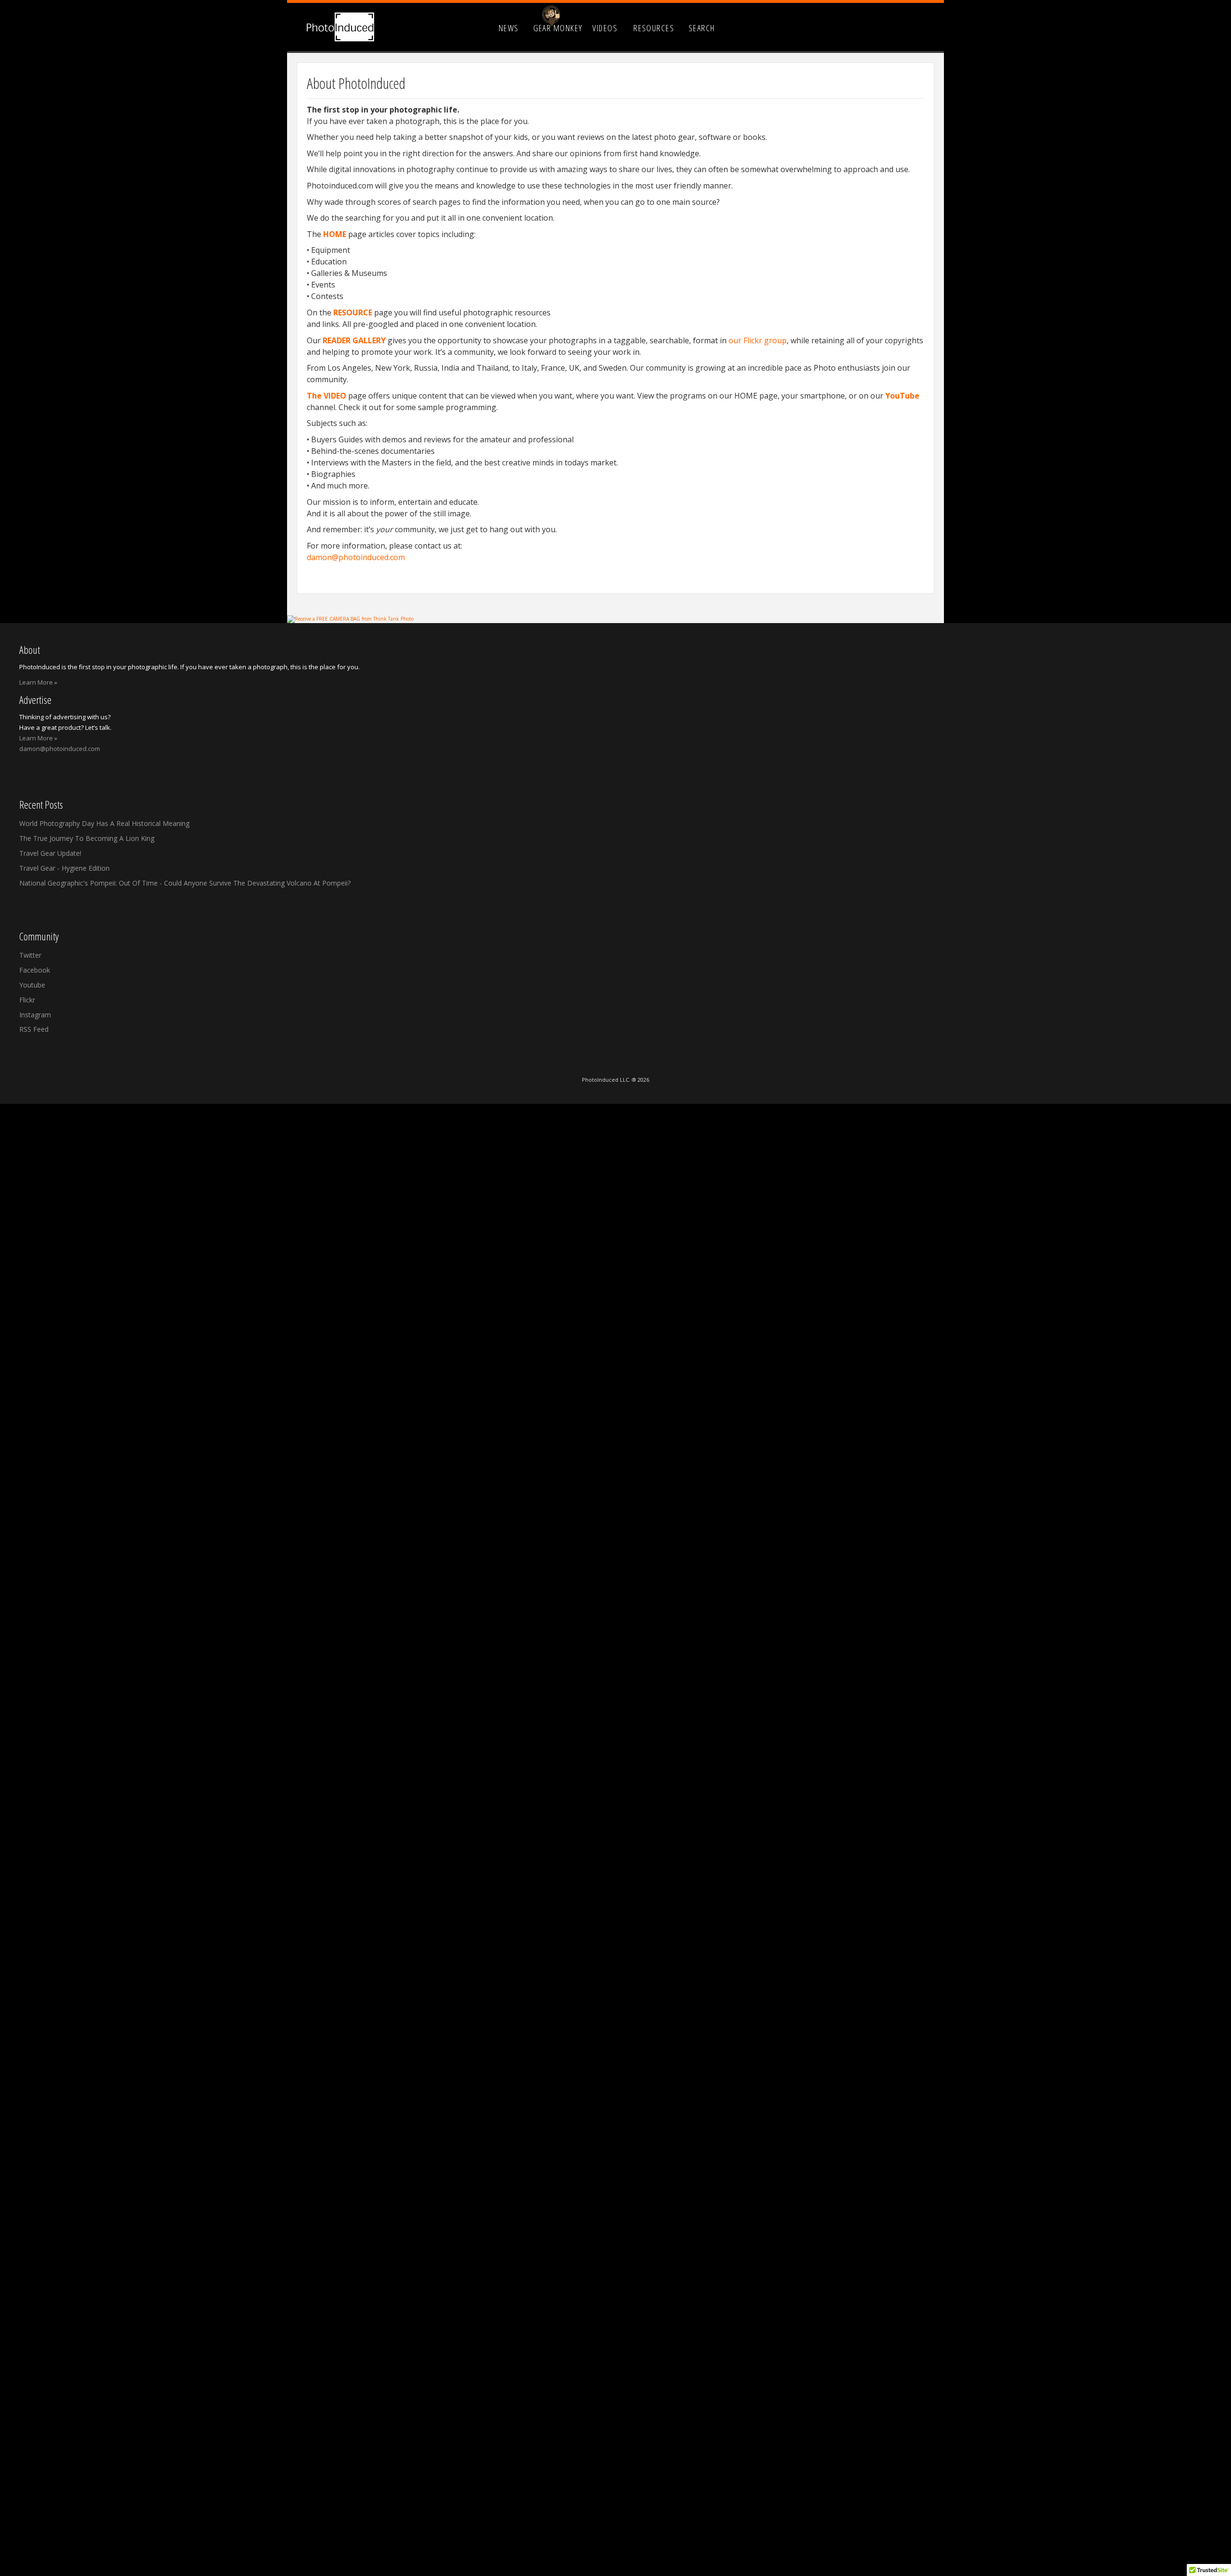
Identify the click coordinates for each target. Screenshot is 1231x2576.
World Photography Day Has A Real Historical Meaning (104, 823)
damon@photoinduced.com (356, 557)
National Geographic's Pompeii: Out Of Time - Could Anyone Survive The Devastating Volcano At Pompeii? (185, 883)
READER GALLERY (354, 340)
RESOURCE (353, 313)
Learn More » (38, 682)
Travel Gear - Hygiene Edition (64, 868)
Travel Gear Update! (50, 853)
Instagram (35, 1015)
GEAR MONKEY (558, 28)
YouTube (902, 396)
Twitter (30, 955)
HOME (335, 234)
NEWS (509, 28)
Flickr (27, 1000)
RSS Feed (34, 1029)
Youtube (32, 985)
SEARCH (702, 28)
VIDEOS (605, 28)
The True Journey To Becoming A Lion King (87, 838)
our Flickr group (758, 340)
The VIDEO (327, 396)
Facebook (35, 970)
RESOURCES (654, 28)
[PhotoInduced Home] (340, 27)
